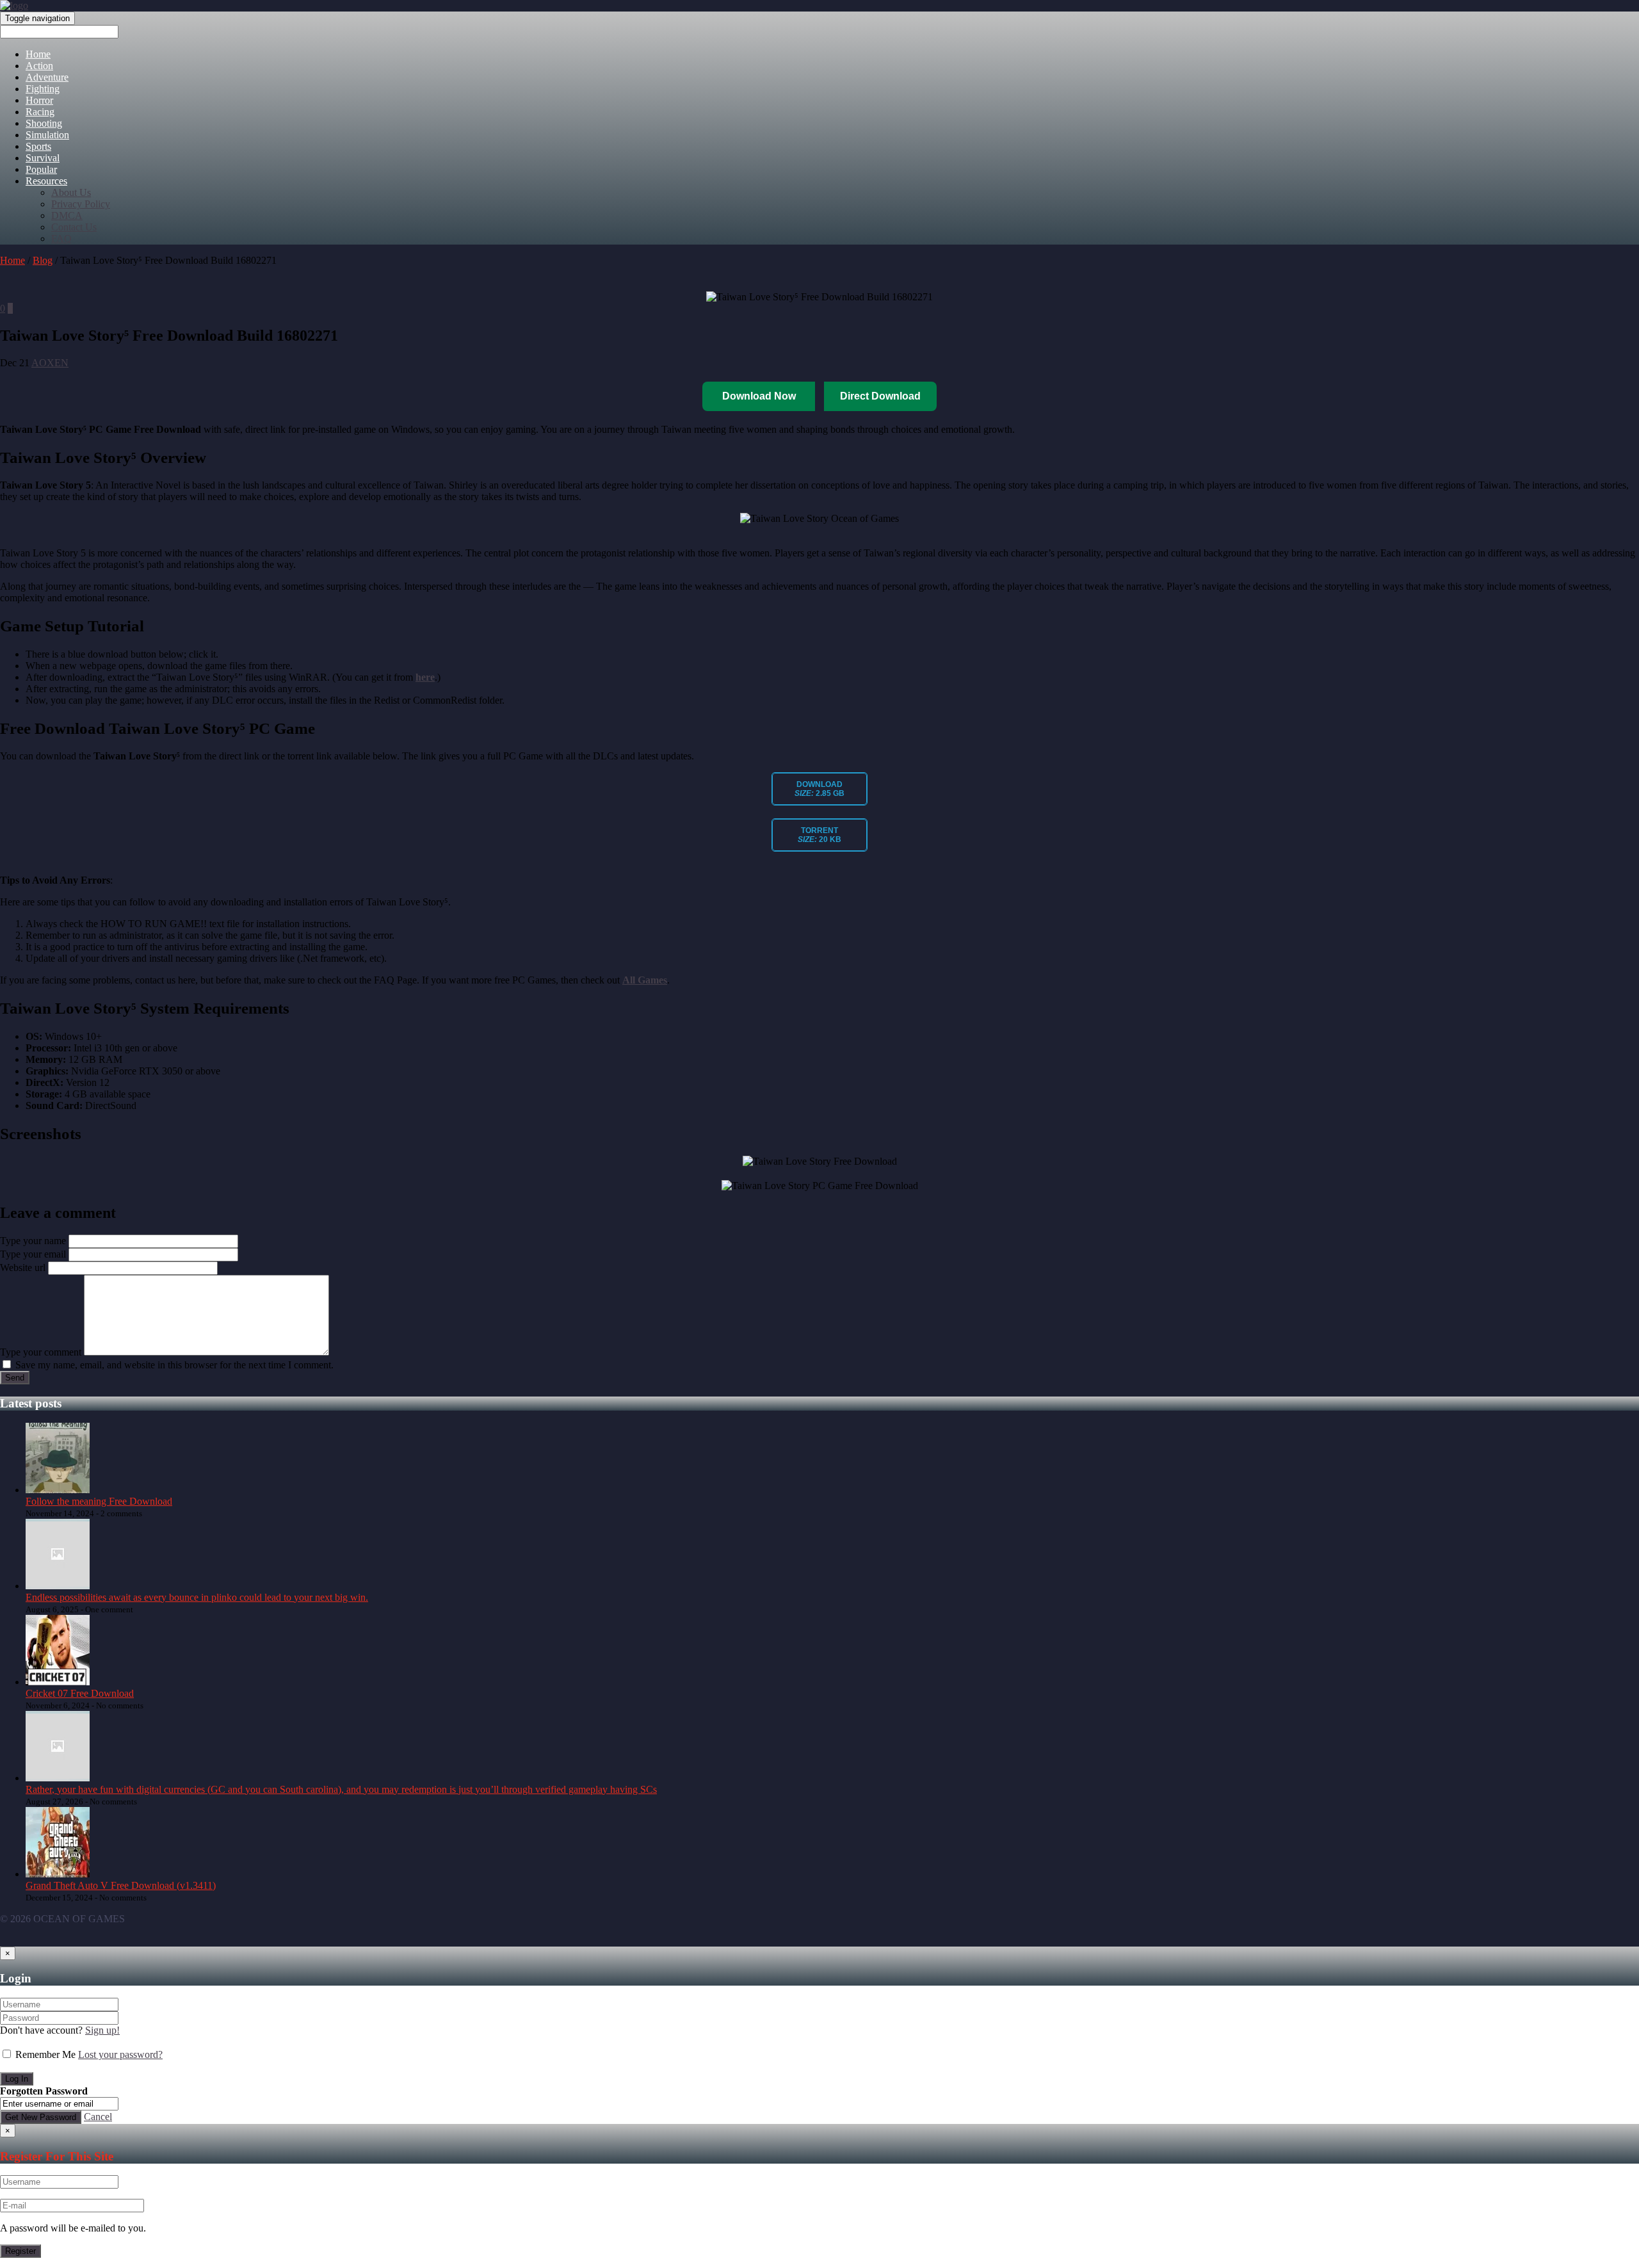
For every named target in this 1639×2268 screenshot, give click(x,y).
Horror (39, 100)
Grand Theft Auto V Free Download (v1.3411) (121, 1885)
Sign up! (102, 2030)
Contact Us (74, 227)
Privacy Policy (81, 204)
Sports (38, 146)
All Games (645, 980)
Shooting (44, 123)
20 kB (819, 835)
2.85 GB (819, 789)
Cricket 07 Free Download (80, 1693)
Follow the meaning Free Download (99, 1501)
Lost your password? (120, 2054)
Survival (43, 158)
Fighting (43, 89)
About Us (71, 192)
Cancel (98, 2117)
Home (38, 54)
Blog (43, 260)
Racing (40, 112)
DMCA (67, 215)
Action (39, 66)
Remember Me (45, 2054)
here (425, 677)
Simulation (47, 135)
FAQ (61, 239)
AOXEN (50, 363)
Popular (41, 169)
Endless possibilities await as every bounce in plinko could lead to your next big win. (197, 1597)
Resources (46, 181)
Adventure (47, 77)
